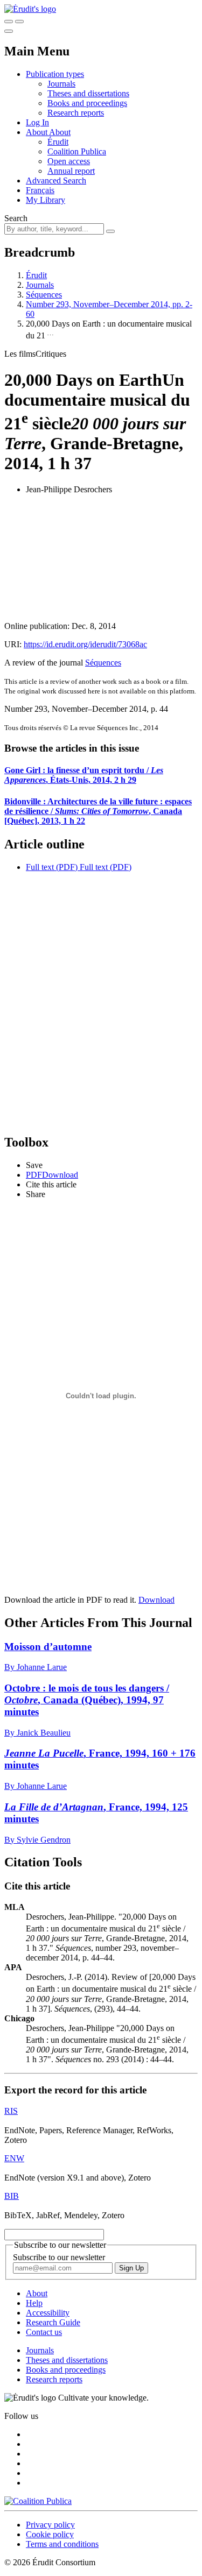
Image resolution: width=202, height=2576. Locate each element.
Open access (69, 161)
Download (156, 1600)
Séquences (44, 295)
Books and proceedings (87, 103)
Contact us (44, 2332)
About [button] (37, 132)
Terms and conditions (62, 2544)
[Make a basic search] (9, 22)
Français (40, 190)
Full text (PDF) (52, 867)
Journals (61, 84)
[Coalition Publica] (38, 2501)
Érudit (58, 142)
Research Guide (53, 2322)
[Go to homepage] (30, 9)
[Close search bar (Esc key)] (19, 22)
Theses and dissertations (88, 93)
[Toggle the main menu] (9, 31)
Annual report (71, 171)
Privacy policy (50, 2525)
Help (34, 2303)
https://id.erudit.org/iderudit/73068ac (85, 644)
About (60, 132)
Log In (37, 122)
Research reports (76, 113)
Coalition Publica (77, 151)
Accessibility (48, 2313)
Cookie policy (50, 2534)
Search (16, 218)
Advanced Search (56, 181)
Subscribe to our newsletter (59, 2257)
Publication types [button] (55, 74)
